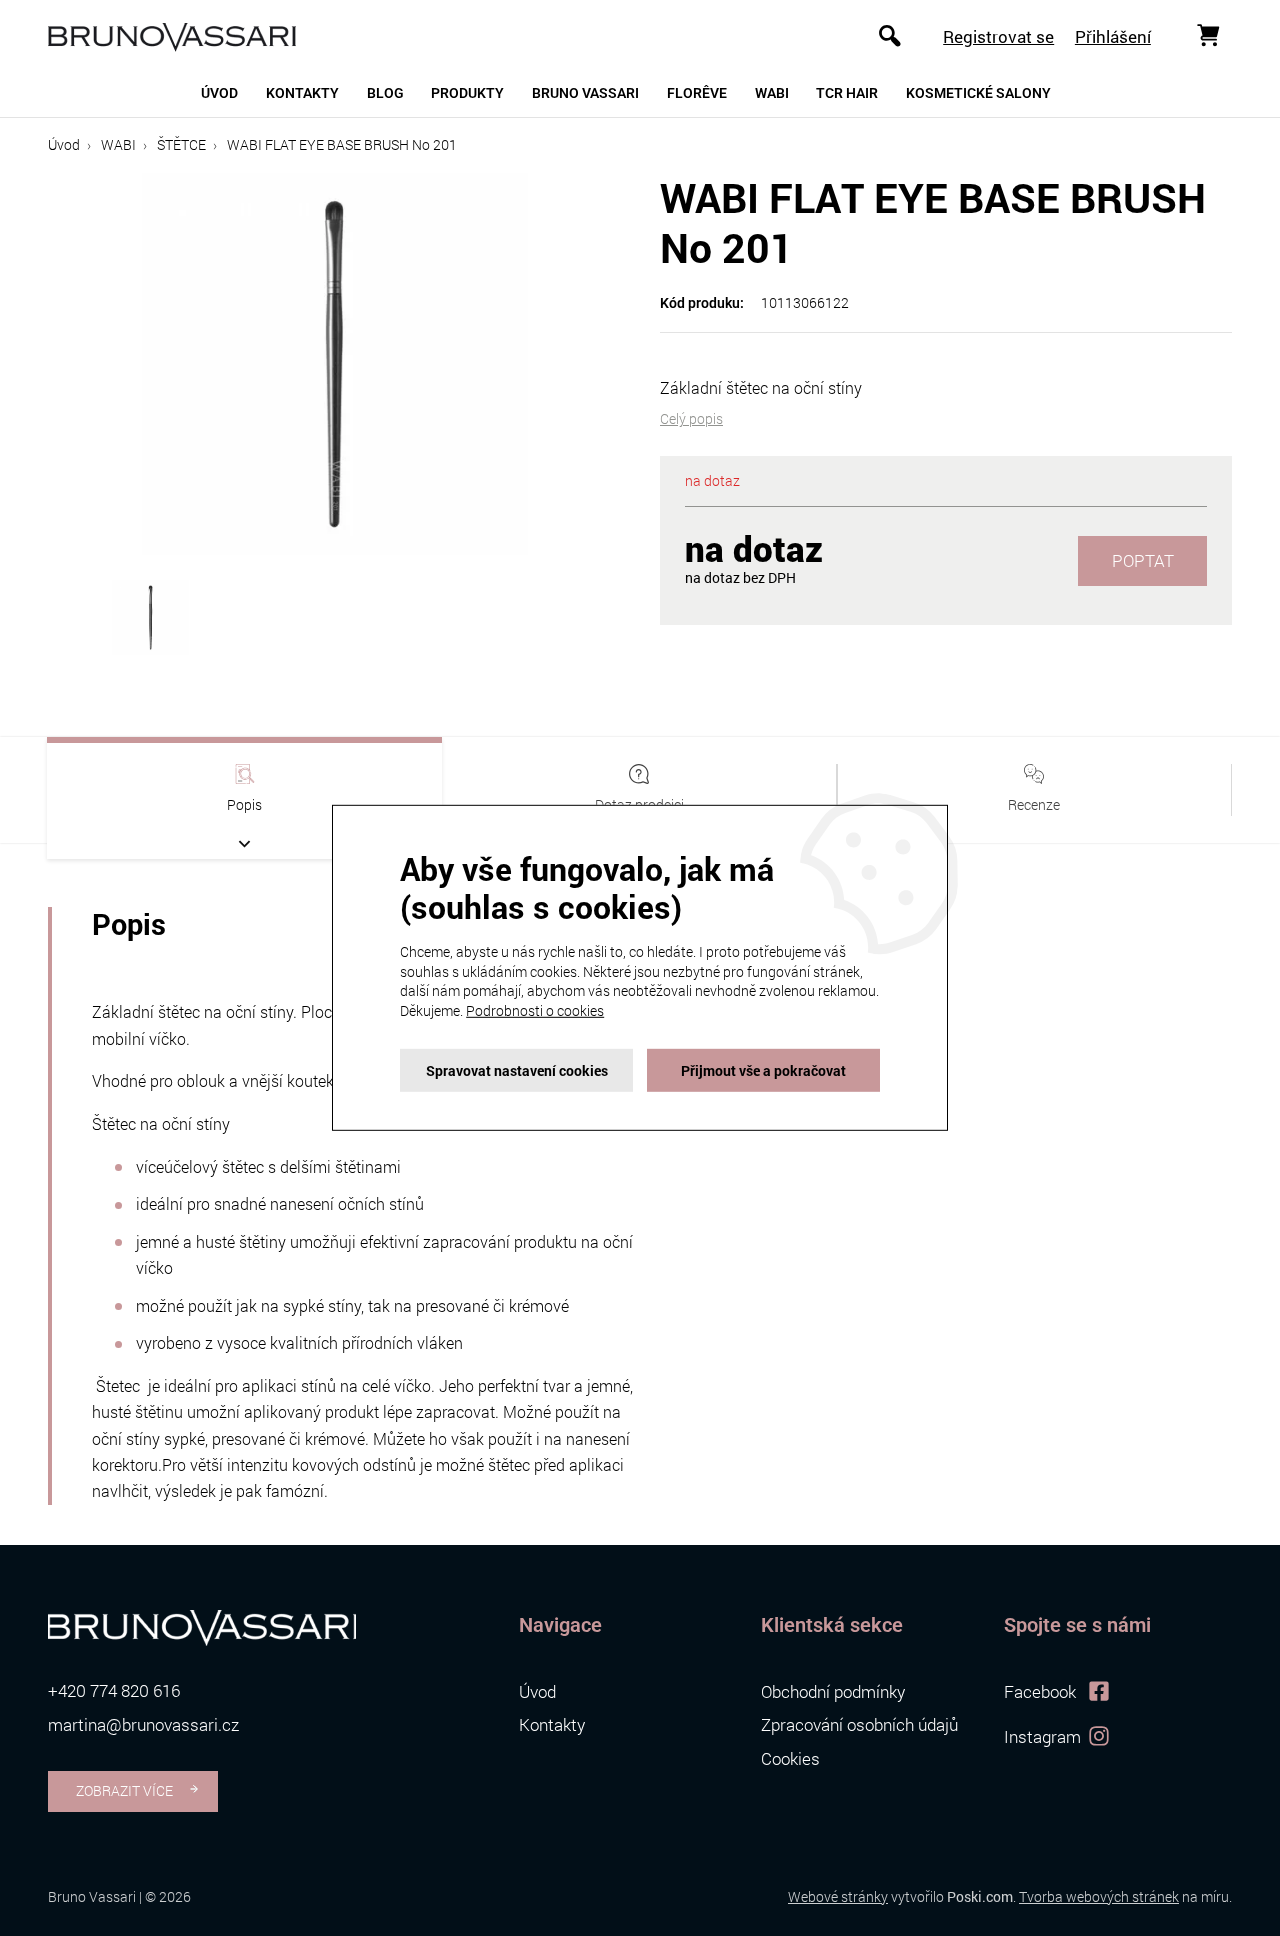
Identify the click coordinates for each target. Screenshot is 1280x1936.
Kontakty (302, 93)
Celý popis (691, 418)
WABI (772, 93)
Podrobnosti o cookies (535, 1010)
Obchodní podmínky (833, 1692)
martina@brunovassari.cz (143, 1725)
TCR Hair (847, 93)
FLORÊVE (697, 93)
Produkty (467, 93)
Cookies (790, 1759)
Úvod (219, 93)
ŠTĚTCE (181, 144)
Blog (385, 93)
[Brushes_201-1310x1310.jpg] (334, 361)
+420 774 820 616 (114, 1691)
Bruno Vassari (585, 93)
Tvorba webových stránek (1099, 1896)
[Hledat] (890, 35)
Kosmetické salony (978, 93)
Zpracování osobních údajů (859, 1725)
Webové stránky (838, 1896)
